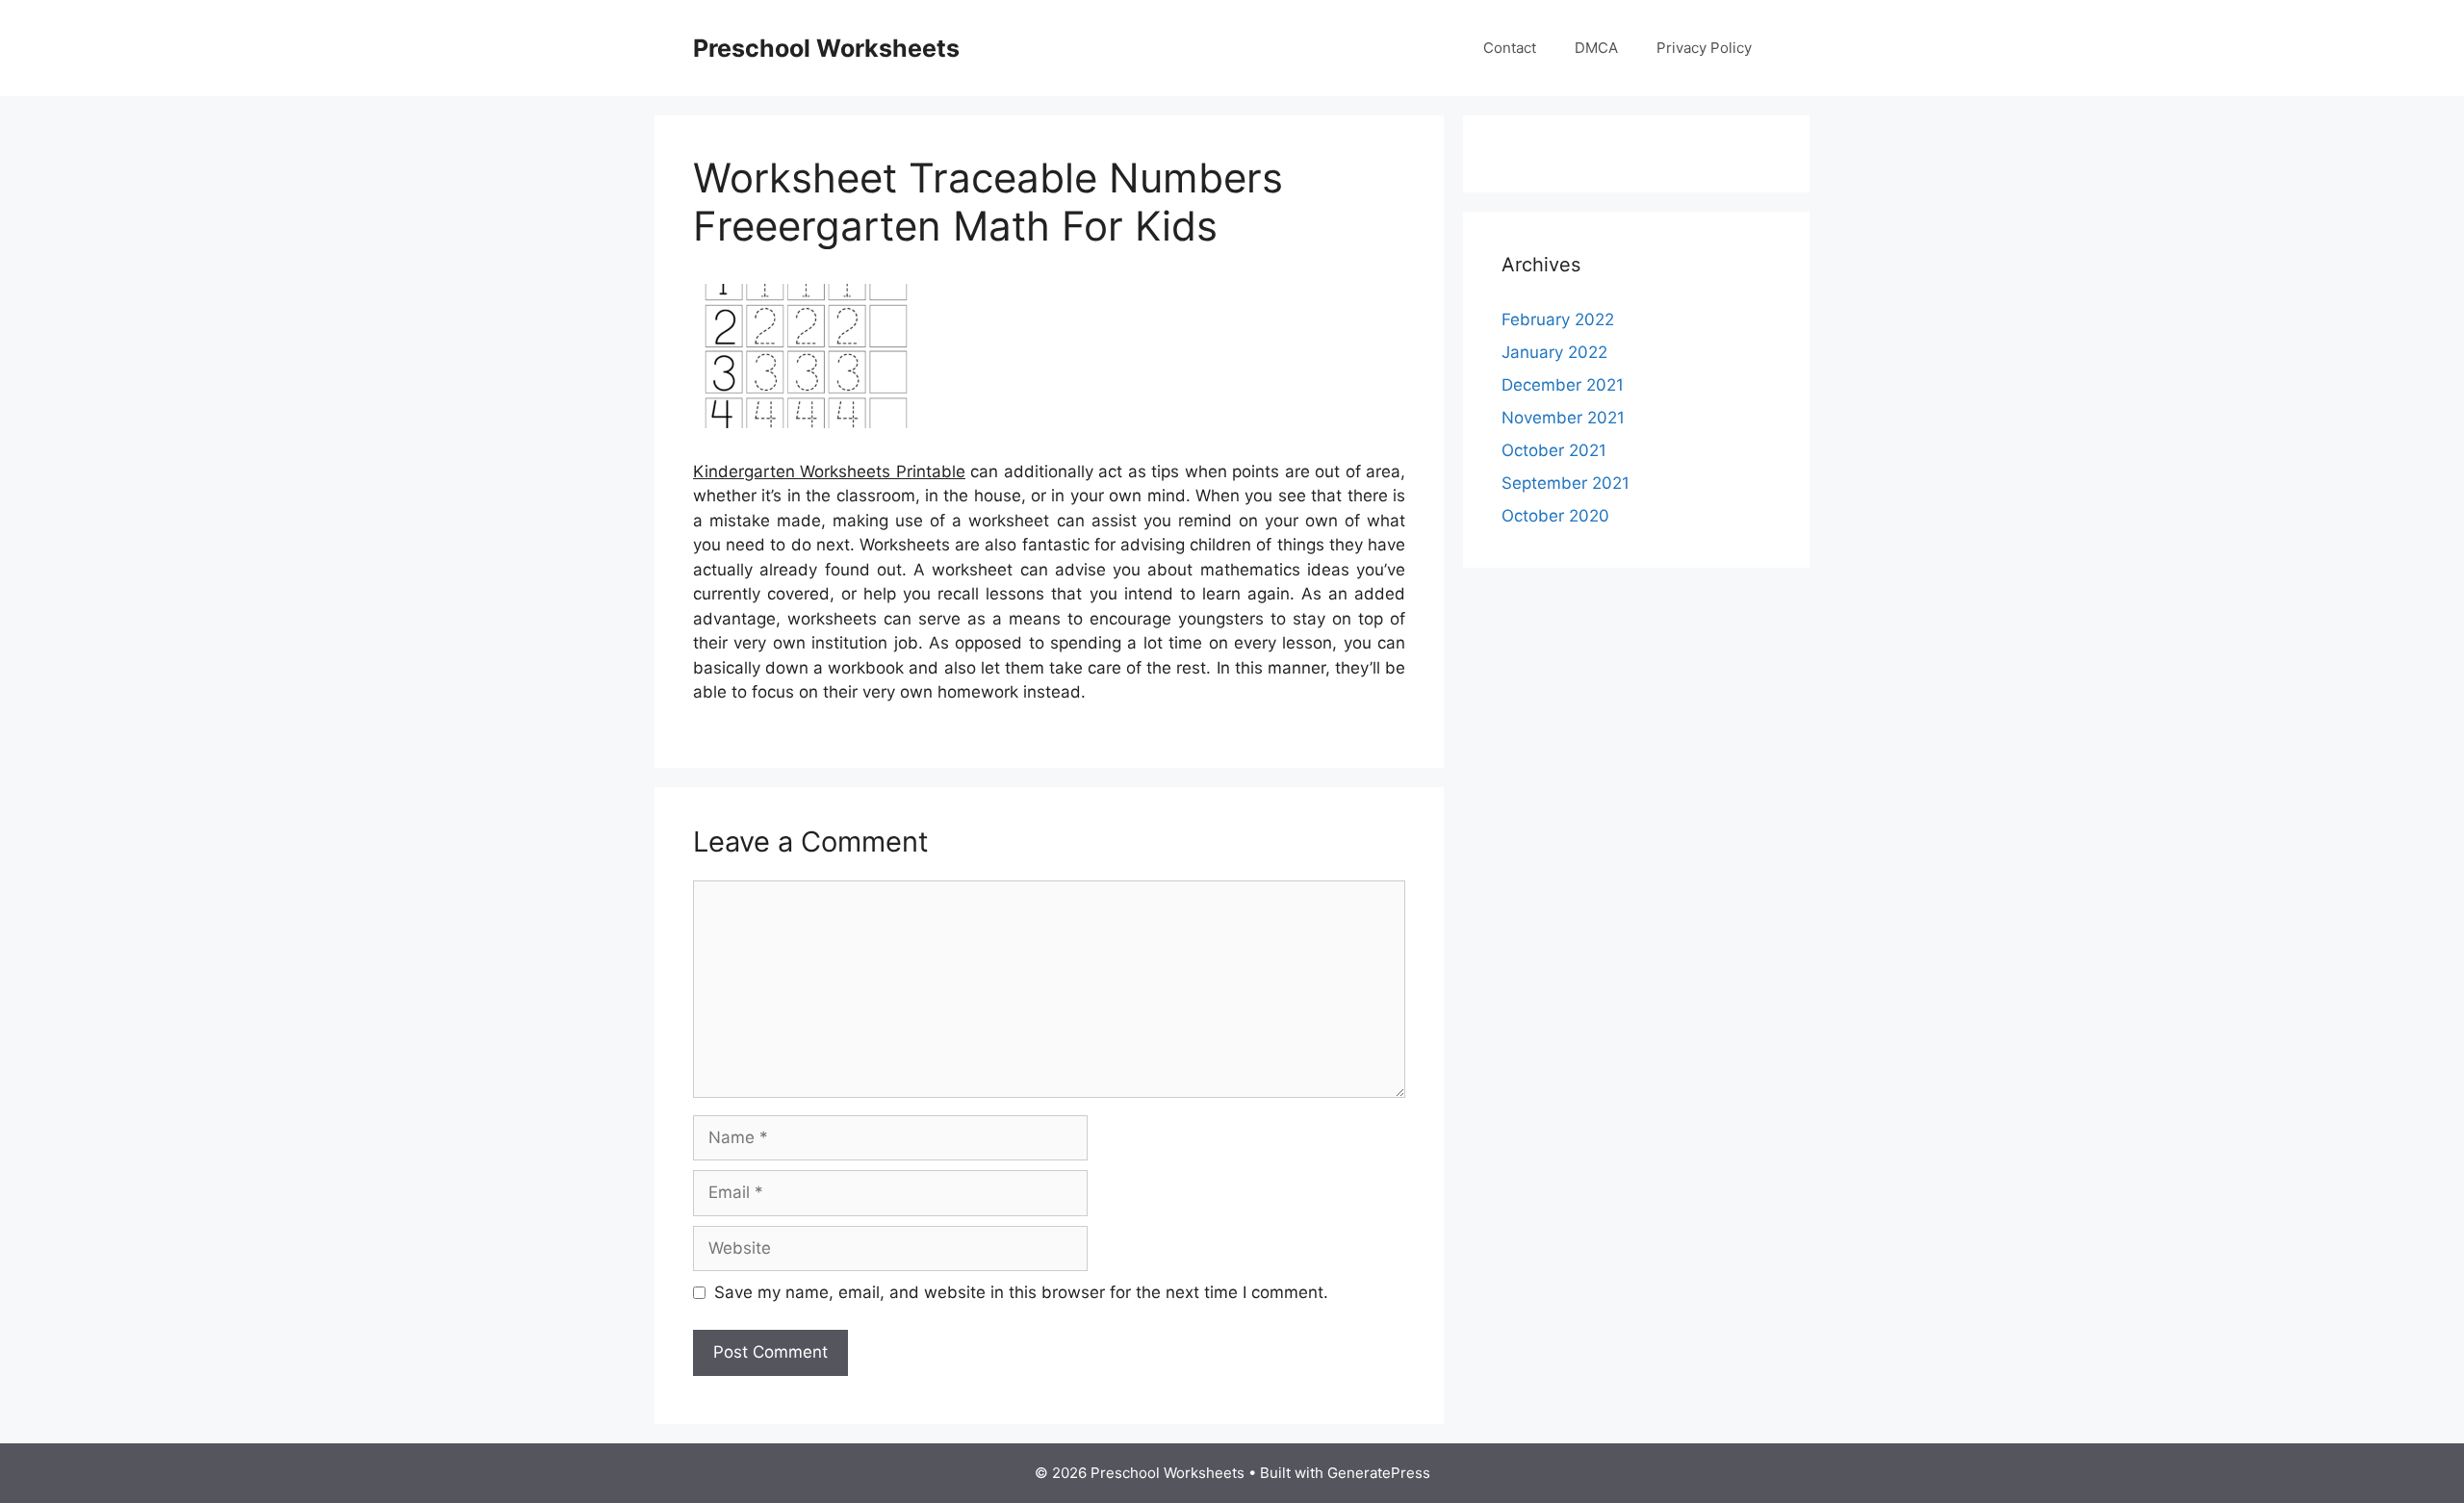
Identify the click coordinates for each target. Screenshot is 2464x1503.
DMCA (1596, 48)
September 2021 (1566, 483)
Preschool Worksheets (826, 48)
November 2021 (1563, 418)
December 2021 (1563, 385)
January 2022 (1554, 352)
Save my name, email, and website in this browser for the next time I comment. (1021, 1292)
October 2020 (1555, 516)
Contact (1510, 48)
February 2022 (1558, 319)
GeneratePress (1379, 1473)
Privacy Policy (1704, 48)
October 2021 (1554, 450)
